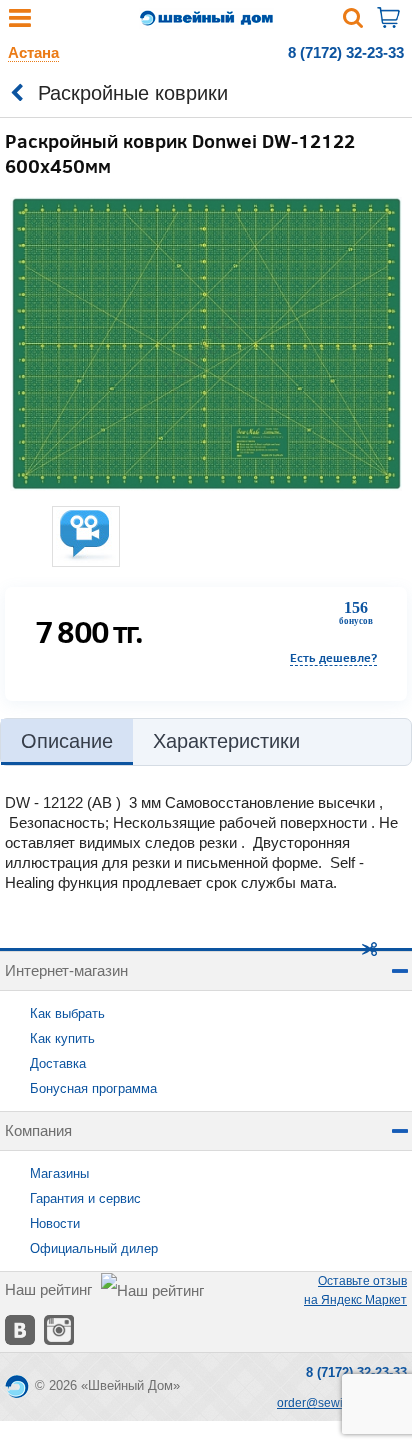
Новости (55, 1223)
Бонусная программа (93, 1088)
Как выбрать (67, 1013)
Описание (67, 741)
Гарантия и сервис (85, 1198)
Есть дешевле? (333, 657)
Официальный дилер (94, 1248)
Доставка (58, 1063)
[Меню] (20, 22)
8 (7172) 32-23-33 (346, 52)
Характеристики (226, 741)
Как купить (62, 1038)
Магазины (59, 1173)
